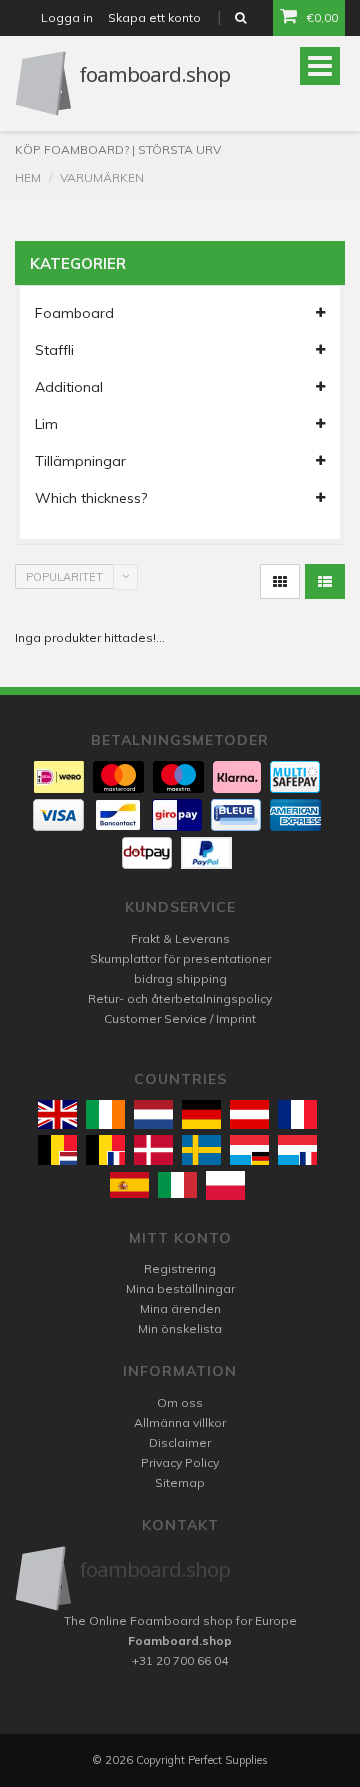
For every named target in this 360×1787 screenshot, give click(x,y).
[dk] (153, 1149)
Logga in (67, 17)
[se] (201, 1149)
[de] (201, 1114)
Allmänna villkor (180, 1422)
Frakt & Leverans (180, 938)
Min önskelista (180, 1328)
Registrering (180, 1268)
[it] (177, 1185)
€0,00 (322, 17)
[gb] (57, 1114)
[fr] (297, 1114)
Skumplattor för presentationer (180, 958)
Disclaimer (180, 1442)
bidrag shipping (180, 978)
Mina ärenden (180, 1308)
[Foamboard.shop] (180, 1578)
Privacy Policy (180, 1462)
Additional (69, 387)
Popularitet (64, 577)
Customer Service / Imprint (180, 1018)
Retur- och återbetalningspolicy (180, 998)
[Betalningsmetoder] (59, 777)
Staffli (54, 350)
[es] (129, 1185)
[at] (249, 1114)
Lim (46, 424)
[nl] (153, 1114)
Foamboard (74, 313)
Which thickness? (91, 498)
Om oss (180, 1402)
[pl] (225, 1185)
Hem (28, 177)
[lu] (249, 1149)
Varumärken (102, 177)
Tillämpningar (80, 461)
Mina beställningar (180, 1288)
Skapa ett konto (154, 17)
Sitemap (180, 1482)
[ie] (105, 1114)
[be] (57, 1149)
